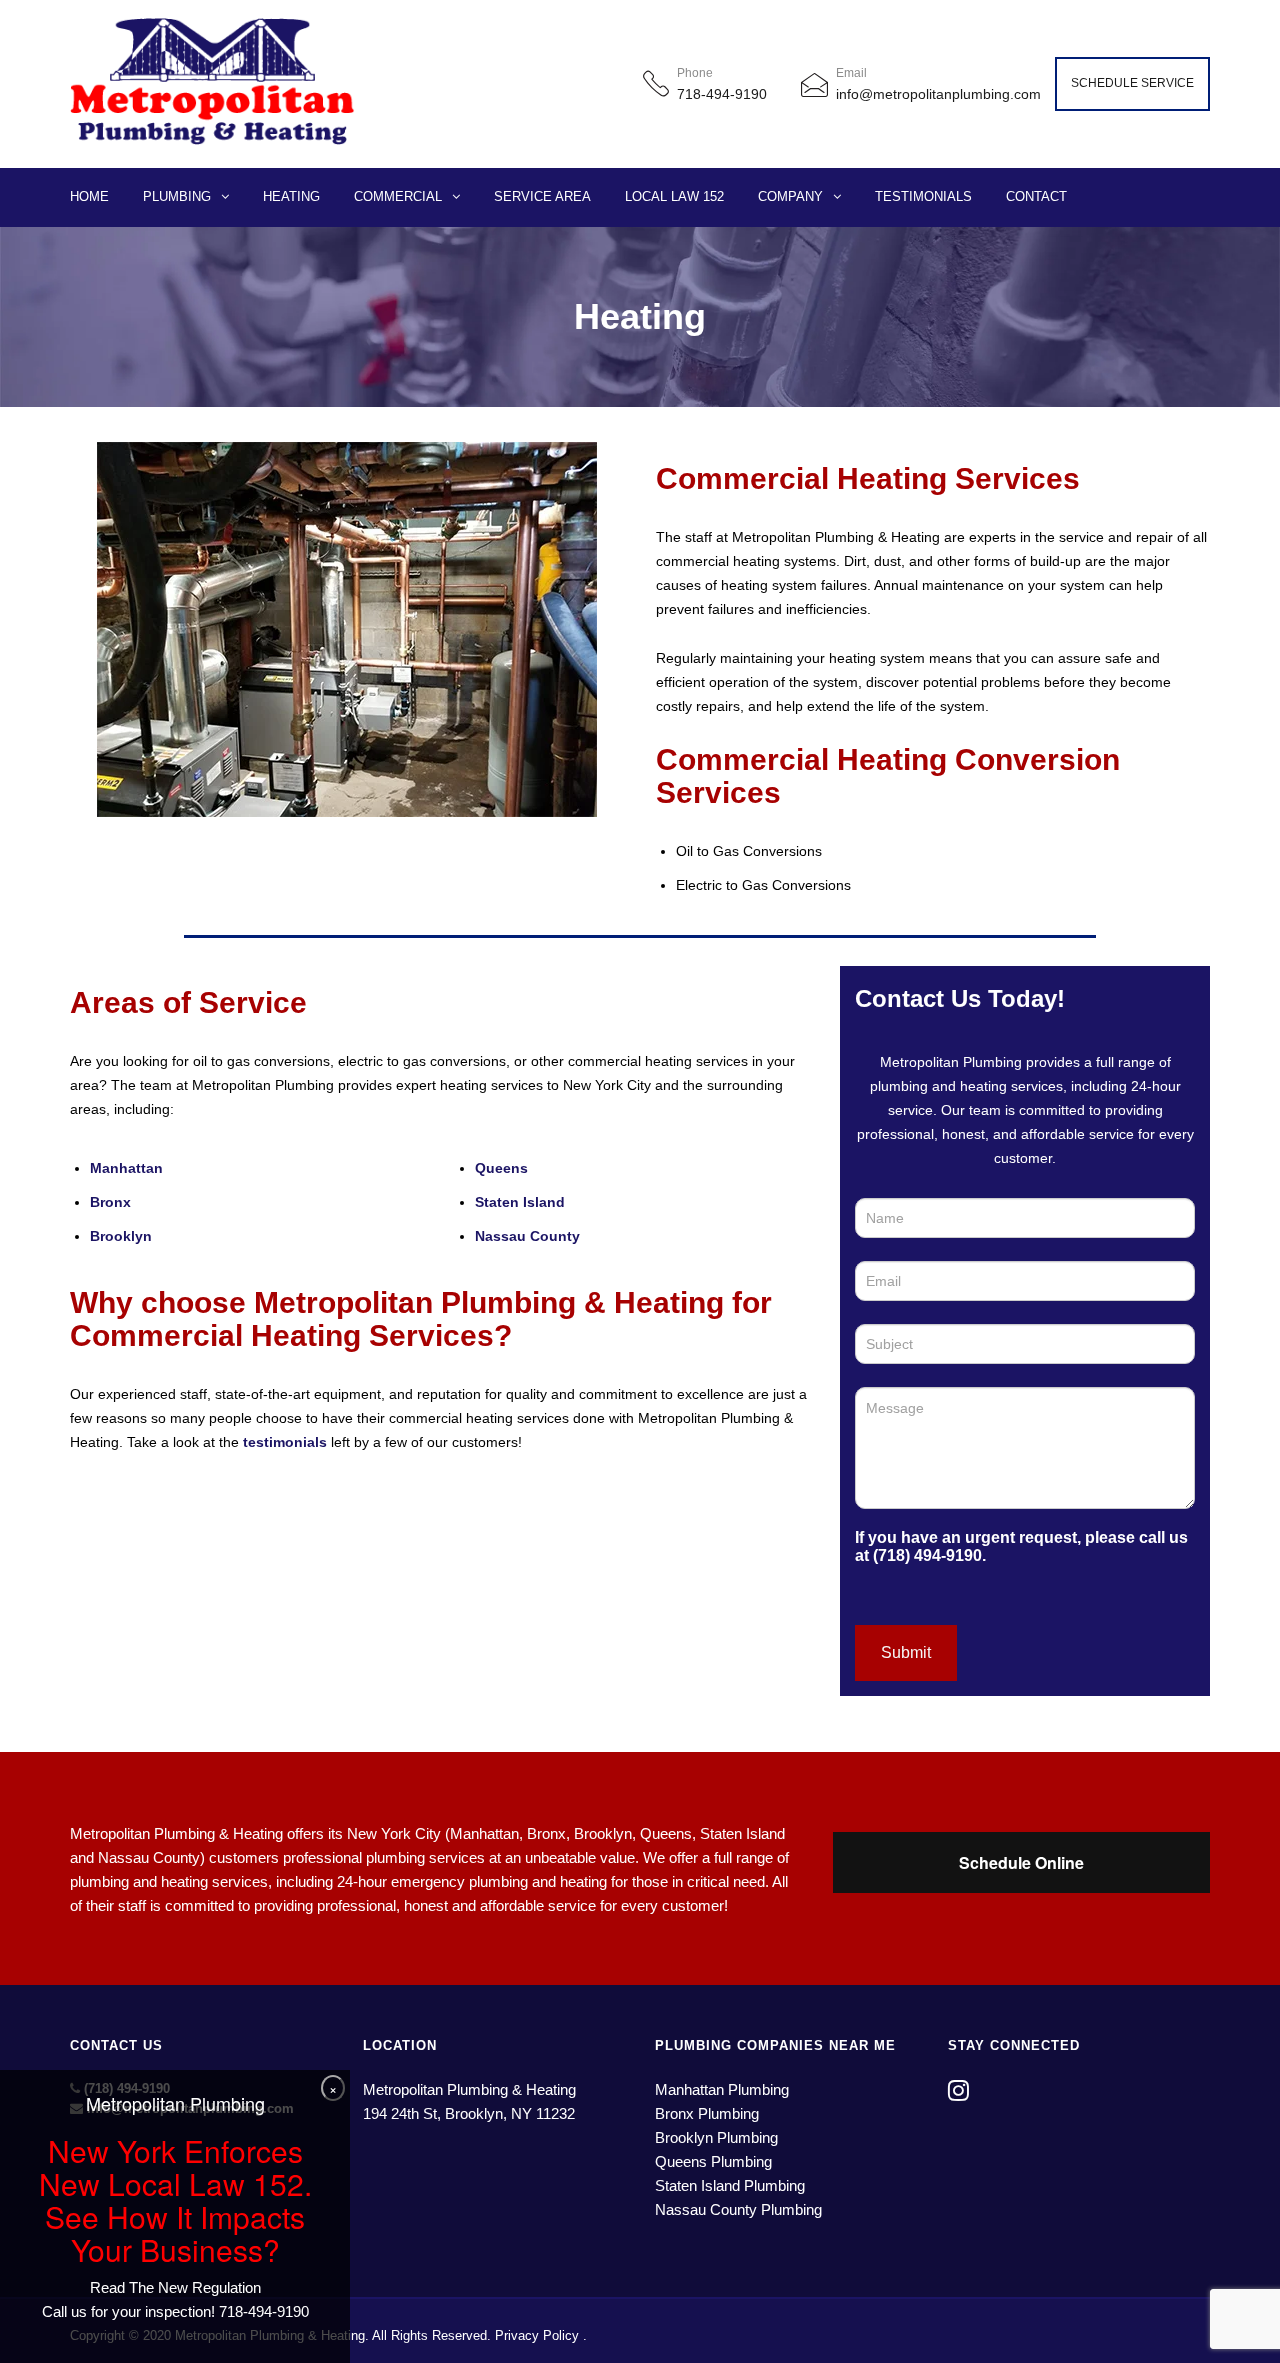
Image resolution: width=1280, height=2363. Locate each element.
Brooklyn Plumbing (716, 2137)
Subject (885, 1323)
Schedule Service (1132, 83)
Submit (906, 1652)
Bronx (110, 1202)
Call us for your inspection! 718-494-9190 (175, 2311)
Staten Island (520, 1202)
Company (790, 196)
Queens (501, 1168)
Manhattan (126, 1168)
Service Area (542, 196)
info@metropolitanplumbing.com (938, 94)
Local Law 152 (674, 196)
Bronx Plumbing (707, 2113)
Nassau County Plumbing (738, 2209)
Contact (1036, 196)
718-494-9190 (722, 94)
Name (878, 1197)
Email (878, 1260)
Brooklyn (121, 1236)
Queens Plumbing (713, 2161)
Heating (291, 196)
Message (890, 1386)
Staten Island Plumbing (730, 2185)
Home (89, 196)
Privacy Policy (537, 2335)
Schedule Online (1021, 1862)
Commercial (398, 196)
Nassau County (527, 1236)
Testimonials (923, 196)
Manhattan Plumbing (722, 2089)
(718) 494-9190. (929, 1555)
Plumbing (177, 196)
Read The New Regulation (175, 2287)
